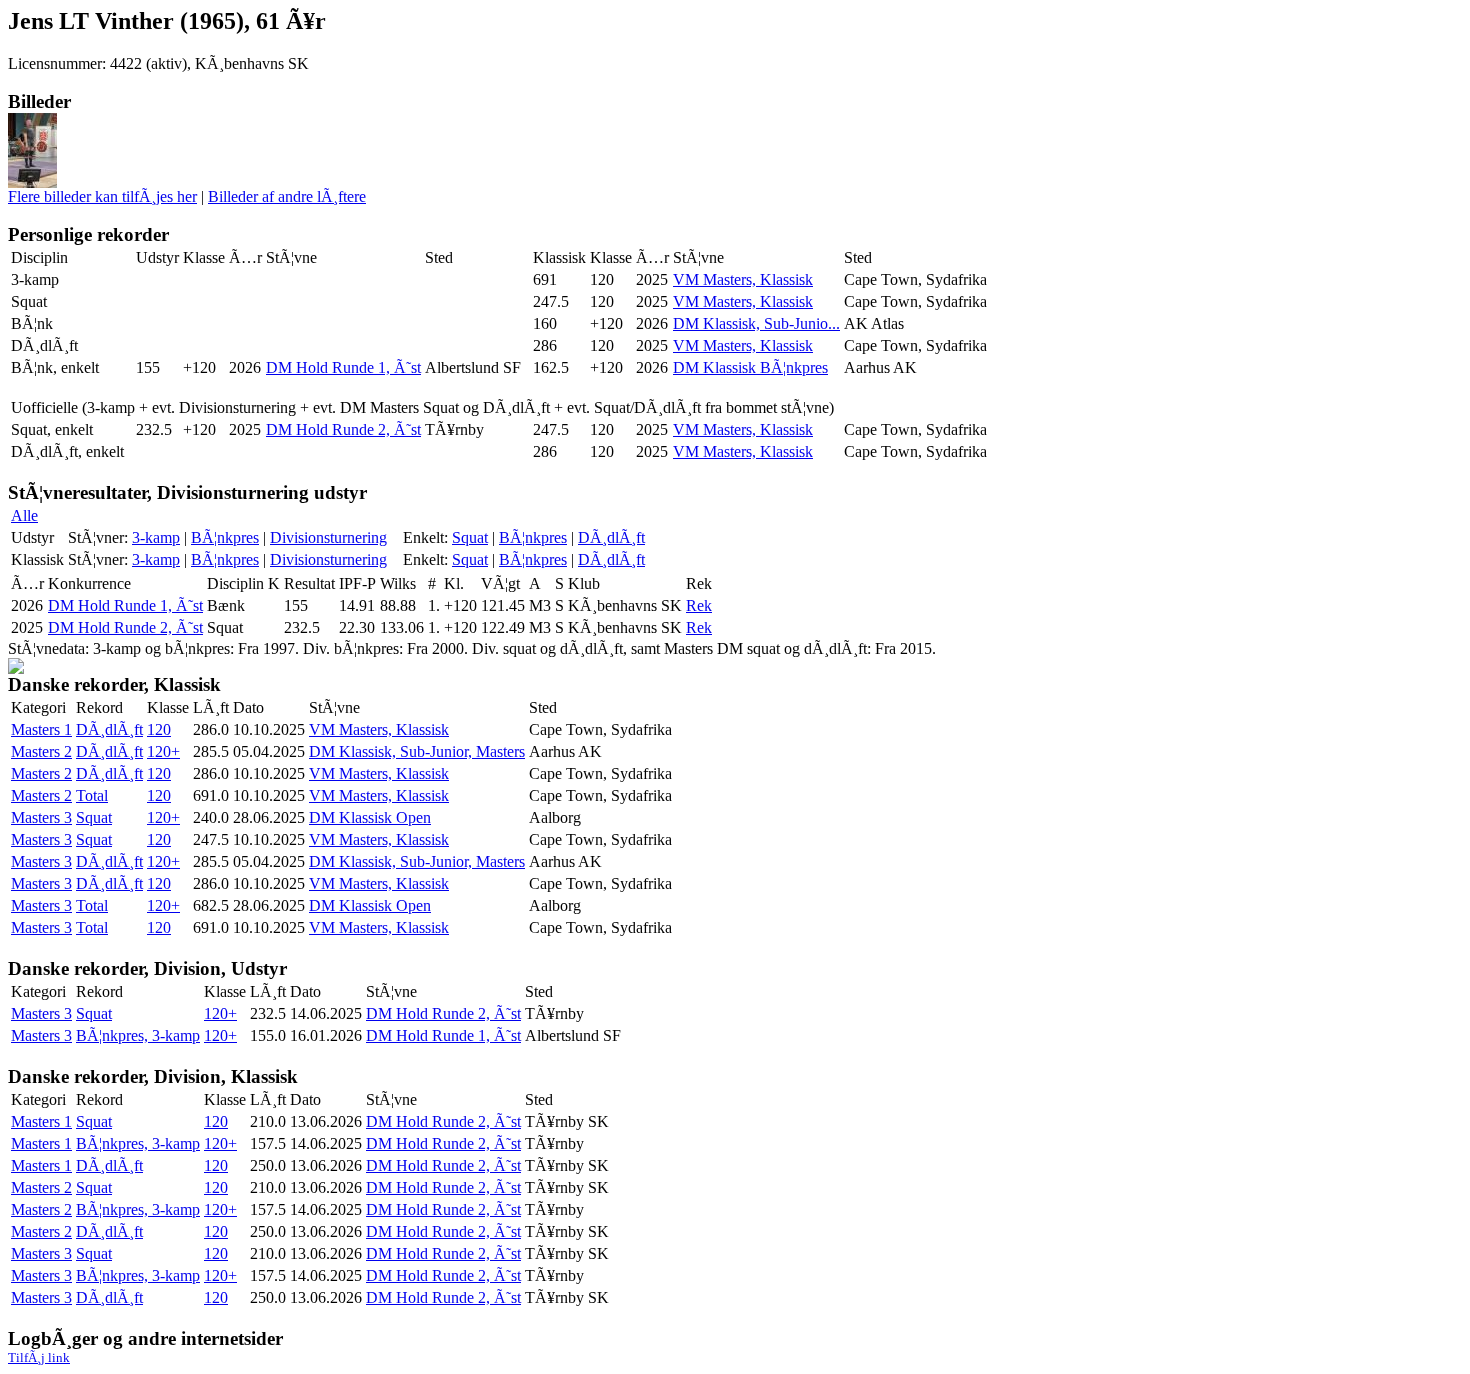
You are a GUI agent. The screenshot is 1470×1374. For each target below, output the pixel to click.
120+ (163, 751)
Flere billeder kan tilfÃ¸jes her (102, 196)
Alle (24, 515)
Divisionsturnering (328, 537)
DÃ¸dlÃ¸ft (611, 537)
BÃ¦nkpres (225, 537)
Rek (699, 605)
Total (92, 795)
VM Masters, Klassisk (743, 279)
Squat (470, 537)
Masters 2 (41, 751)
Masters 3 (41, 817)
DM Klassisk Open (370, 817)
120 (159, 729)
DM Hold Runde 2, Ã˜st (343, 429)
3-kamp (156, 537)
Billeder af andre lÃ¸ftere (287, 196)
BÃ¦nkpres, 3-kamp (138, 1035)
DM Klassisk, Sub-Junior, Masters (417, 751)
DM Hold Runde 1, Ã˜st (343, 367)
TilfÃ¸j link (39, 1357)
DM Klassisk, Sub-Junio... (756, 323)
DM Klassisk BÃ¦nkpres (750, 367)
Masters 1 (41, 729)
